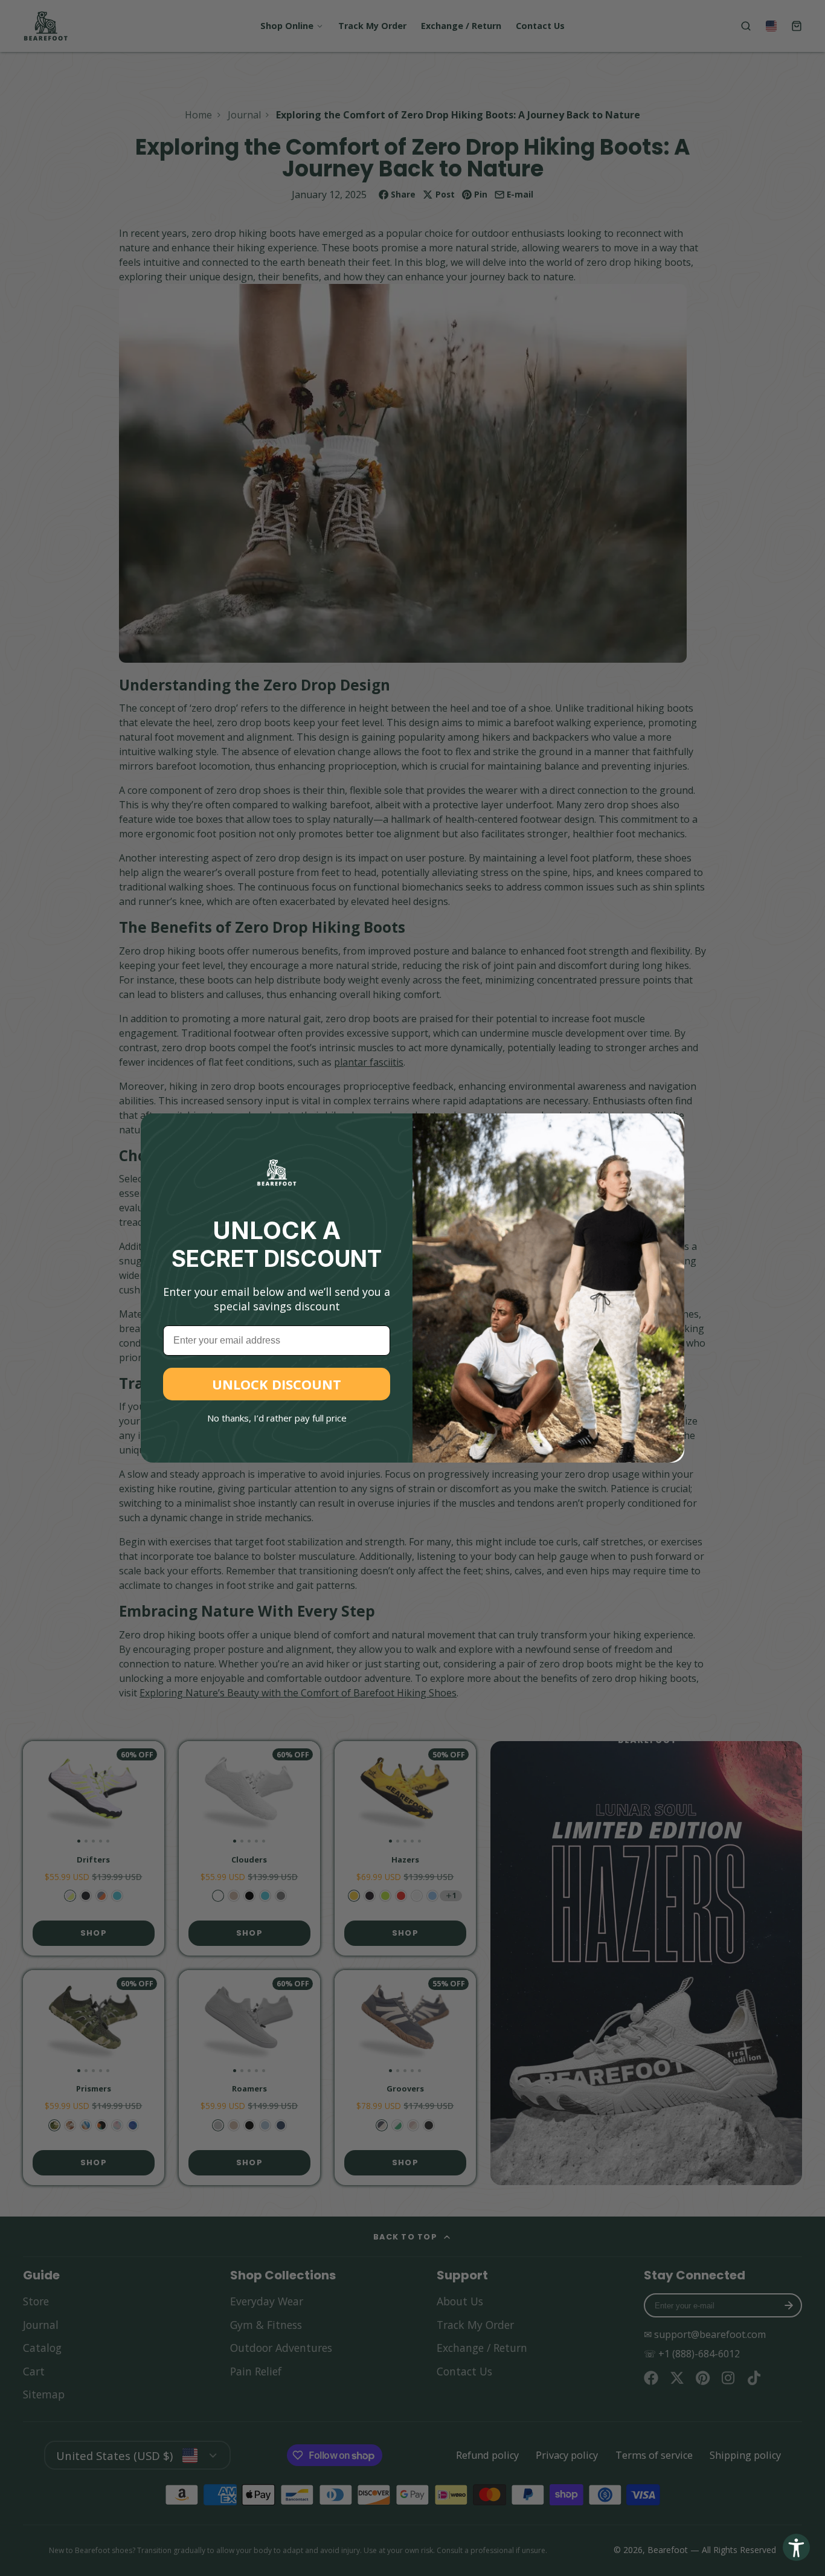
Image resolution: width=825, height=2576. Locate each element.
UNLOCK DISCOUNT (277, 1384)
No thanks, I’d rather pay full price (277, 1418)
